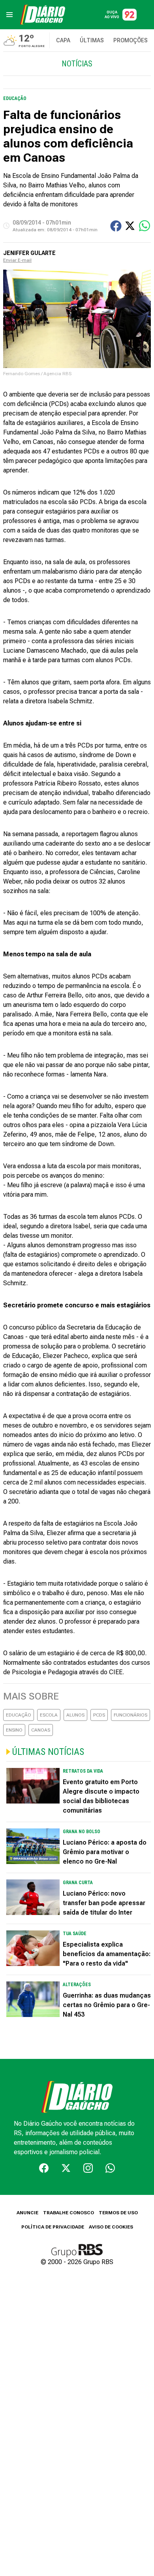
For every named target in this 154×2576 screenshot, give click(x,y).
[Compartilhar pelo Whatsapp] (145, 226)
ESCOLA (49, 1715)
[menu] (9, 15)
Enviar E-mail (17, 260)
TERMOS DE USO (118, 2213)
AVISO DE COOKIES (111, 2227)
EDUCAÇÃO (19, 1715)
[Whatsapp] (110, 2168)
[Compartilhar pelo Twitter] (130, 226)
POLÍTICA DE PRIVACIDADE (53, 2227)
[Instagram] (88, 2168)
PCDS (99, 1715)
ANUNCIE (27, 2213)
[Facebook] (44, 2168)
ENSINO (14, 1730)
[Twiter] (66, 2168)
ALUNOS (75, 1715)
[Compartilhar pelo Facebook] (116, 226)
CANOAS (41, 1730)
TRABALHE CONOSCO (69, 2213)
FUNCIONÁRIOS (131, 1715)
